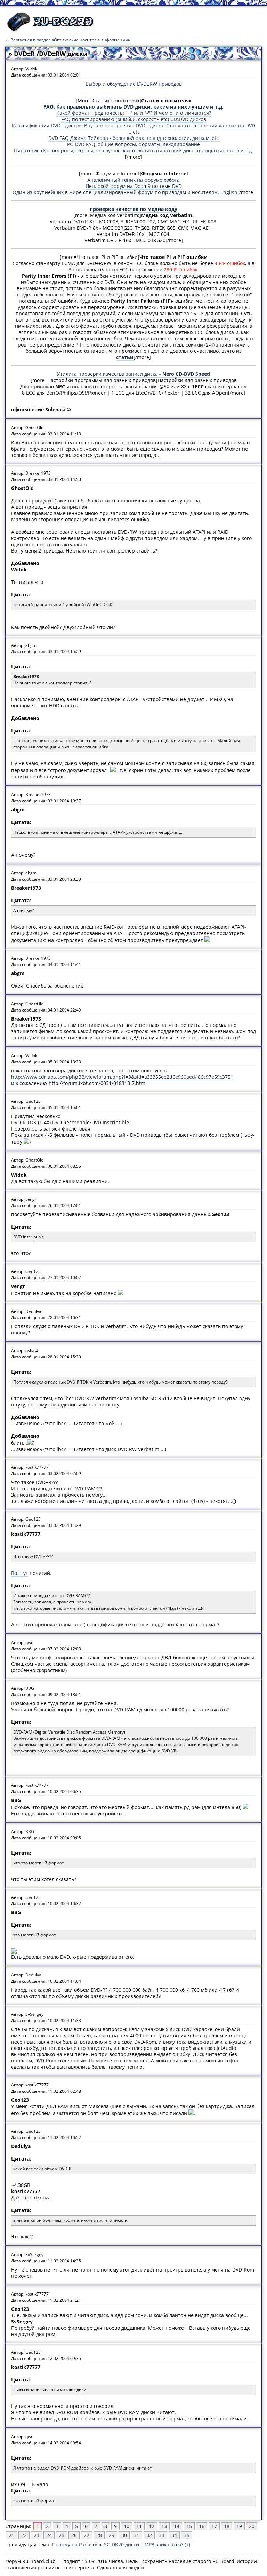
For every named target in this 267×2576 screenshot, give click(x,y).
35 (187, 2535)
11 (139, 2526)
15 (189, 2526)
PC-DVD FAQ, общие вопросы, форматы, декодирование (133, 144)
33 (162, 2535)
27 (87, 2535)
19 (239, 2526)
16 (202, 2526)
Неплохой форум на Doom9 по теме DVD (134, 186)
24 (49, 2535)
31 (137, 2535)
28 (99, 2535)
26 (74, 2535)
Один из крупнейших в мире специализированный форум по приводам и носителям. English (125, 192)
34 (174, 2535)
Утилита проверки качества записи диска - (133, 374)
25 (62, 2535)
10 (127, 2526)
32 (149, 2535)
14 (177, 2526)
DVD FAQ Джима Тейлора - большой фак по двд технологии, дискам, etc (133, 138)
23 (37, 2535)
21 (11, 2535)
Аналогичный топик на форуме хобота (133, 180)
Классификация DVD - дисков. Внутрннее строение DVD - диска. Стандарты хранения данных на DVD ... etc (133, 129)
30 (124, 2535)
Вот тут (20, 1573)
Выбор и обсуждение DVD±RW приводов (134, 84)
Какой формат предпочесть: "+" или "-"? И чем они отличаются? (134, 113)
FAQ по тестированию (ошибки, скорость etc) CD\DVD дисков (134, 119)
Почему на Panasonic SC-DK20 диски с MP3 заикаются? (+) (121, 2545)
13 (164, 2526)
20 (252, 2526)
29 (112, 2535)
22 (24, 2535)
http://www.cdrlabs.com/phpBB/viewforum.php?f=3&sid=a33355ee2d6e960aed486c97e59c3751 (122, 1077)
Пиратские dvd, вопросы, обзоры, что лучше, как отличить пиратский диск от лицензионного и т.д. (133, 150)
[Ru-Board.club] (50, 30)
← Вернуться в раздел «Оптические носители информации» (68, 40)
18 (227, 2526)
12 (152, 2526)
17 (214, 2526)
